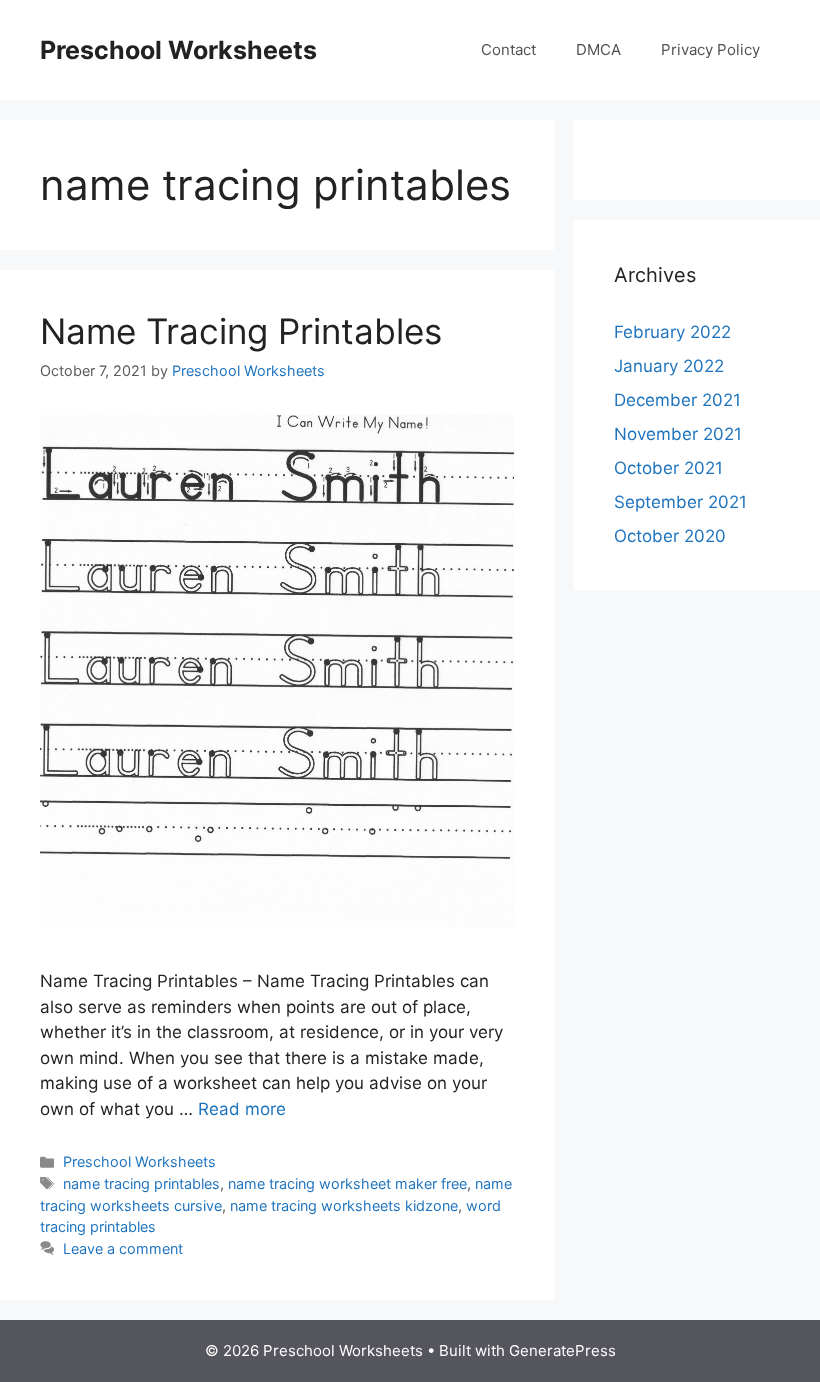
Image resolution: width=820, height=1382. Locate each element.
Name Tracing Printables (241, 331)
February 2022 (672, 332)
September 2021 (680, 502)
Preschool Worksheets (178, 50)
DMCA (598, 49)
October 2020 (670, 536)
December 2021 (677, 400)
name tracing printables (141, 1183)
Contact (508, 49)
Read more (242, 1109)
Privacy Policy (710, 49)
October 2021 (668, 468)
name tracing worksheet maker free (347, 1183)
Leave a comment (123, 1248)
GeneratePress (562, 1350)
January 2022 (669, 366)
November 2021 (678, 434)
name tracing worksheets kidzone (344, 1205)
